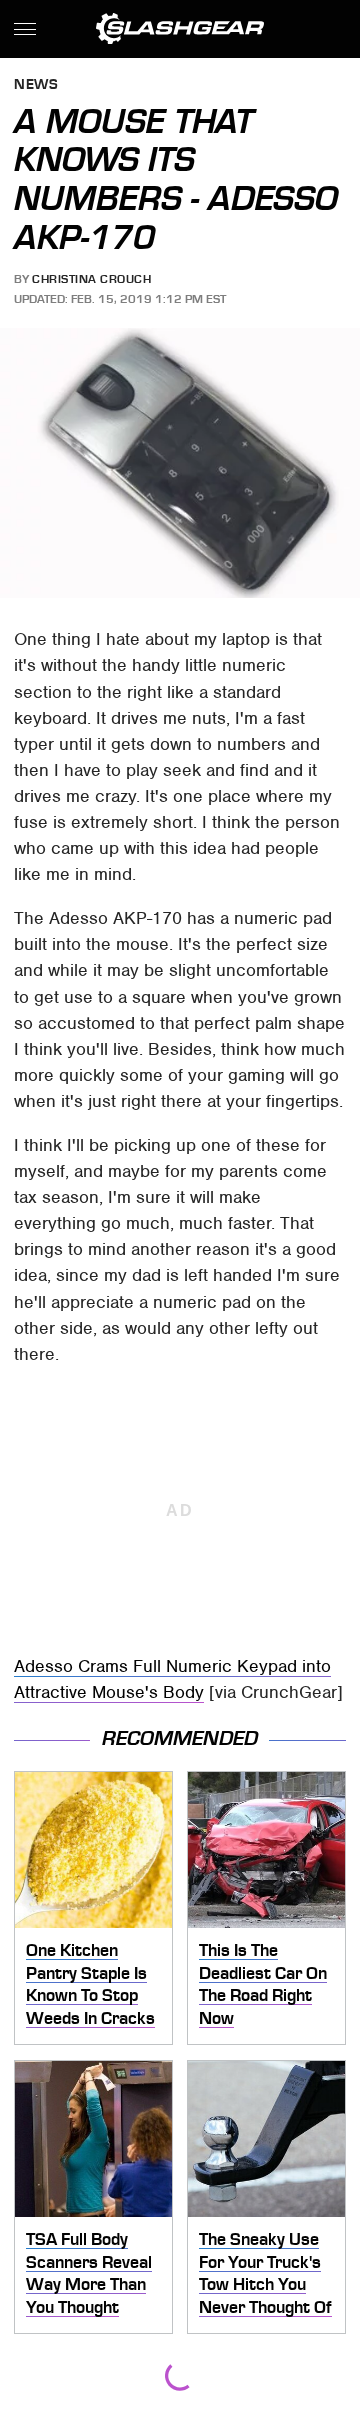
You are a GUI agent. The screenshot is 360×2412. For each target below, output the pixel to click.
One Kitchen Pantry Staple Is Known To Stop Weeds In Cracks (90, 1984)
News (36, 85)
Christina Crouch (91, 279)
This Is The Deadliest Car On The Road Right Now (263, 1984)
